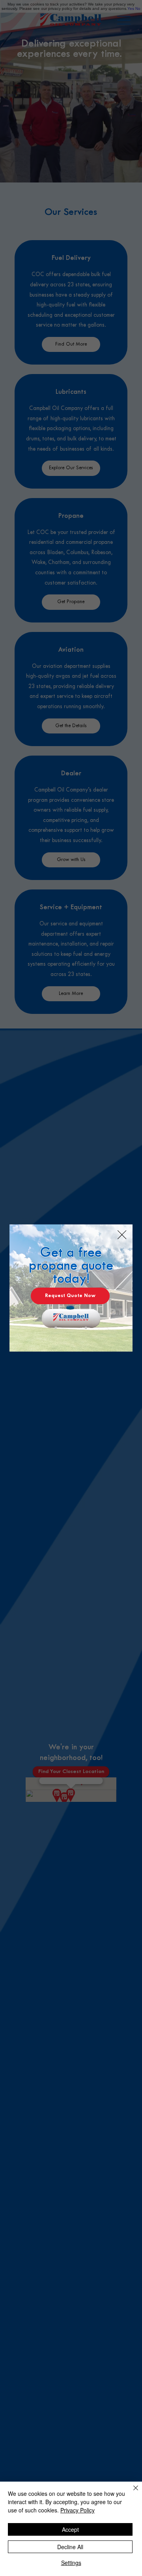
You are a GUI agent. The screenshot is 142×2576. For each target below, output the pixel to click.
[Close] (131, 2493)
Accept (70, 2529)
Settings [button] (71, 2563)
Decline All (70, 2547)
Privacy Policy (78, 2510)
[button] (122, 1235)
